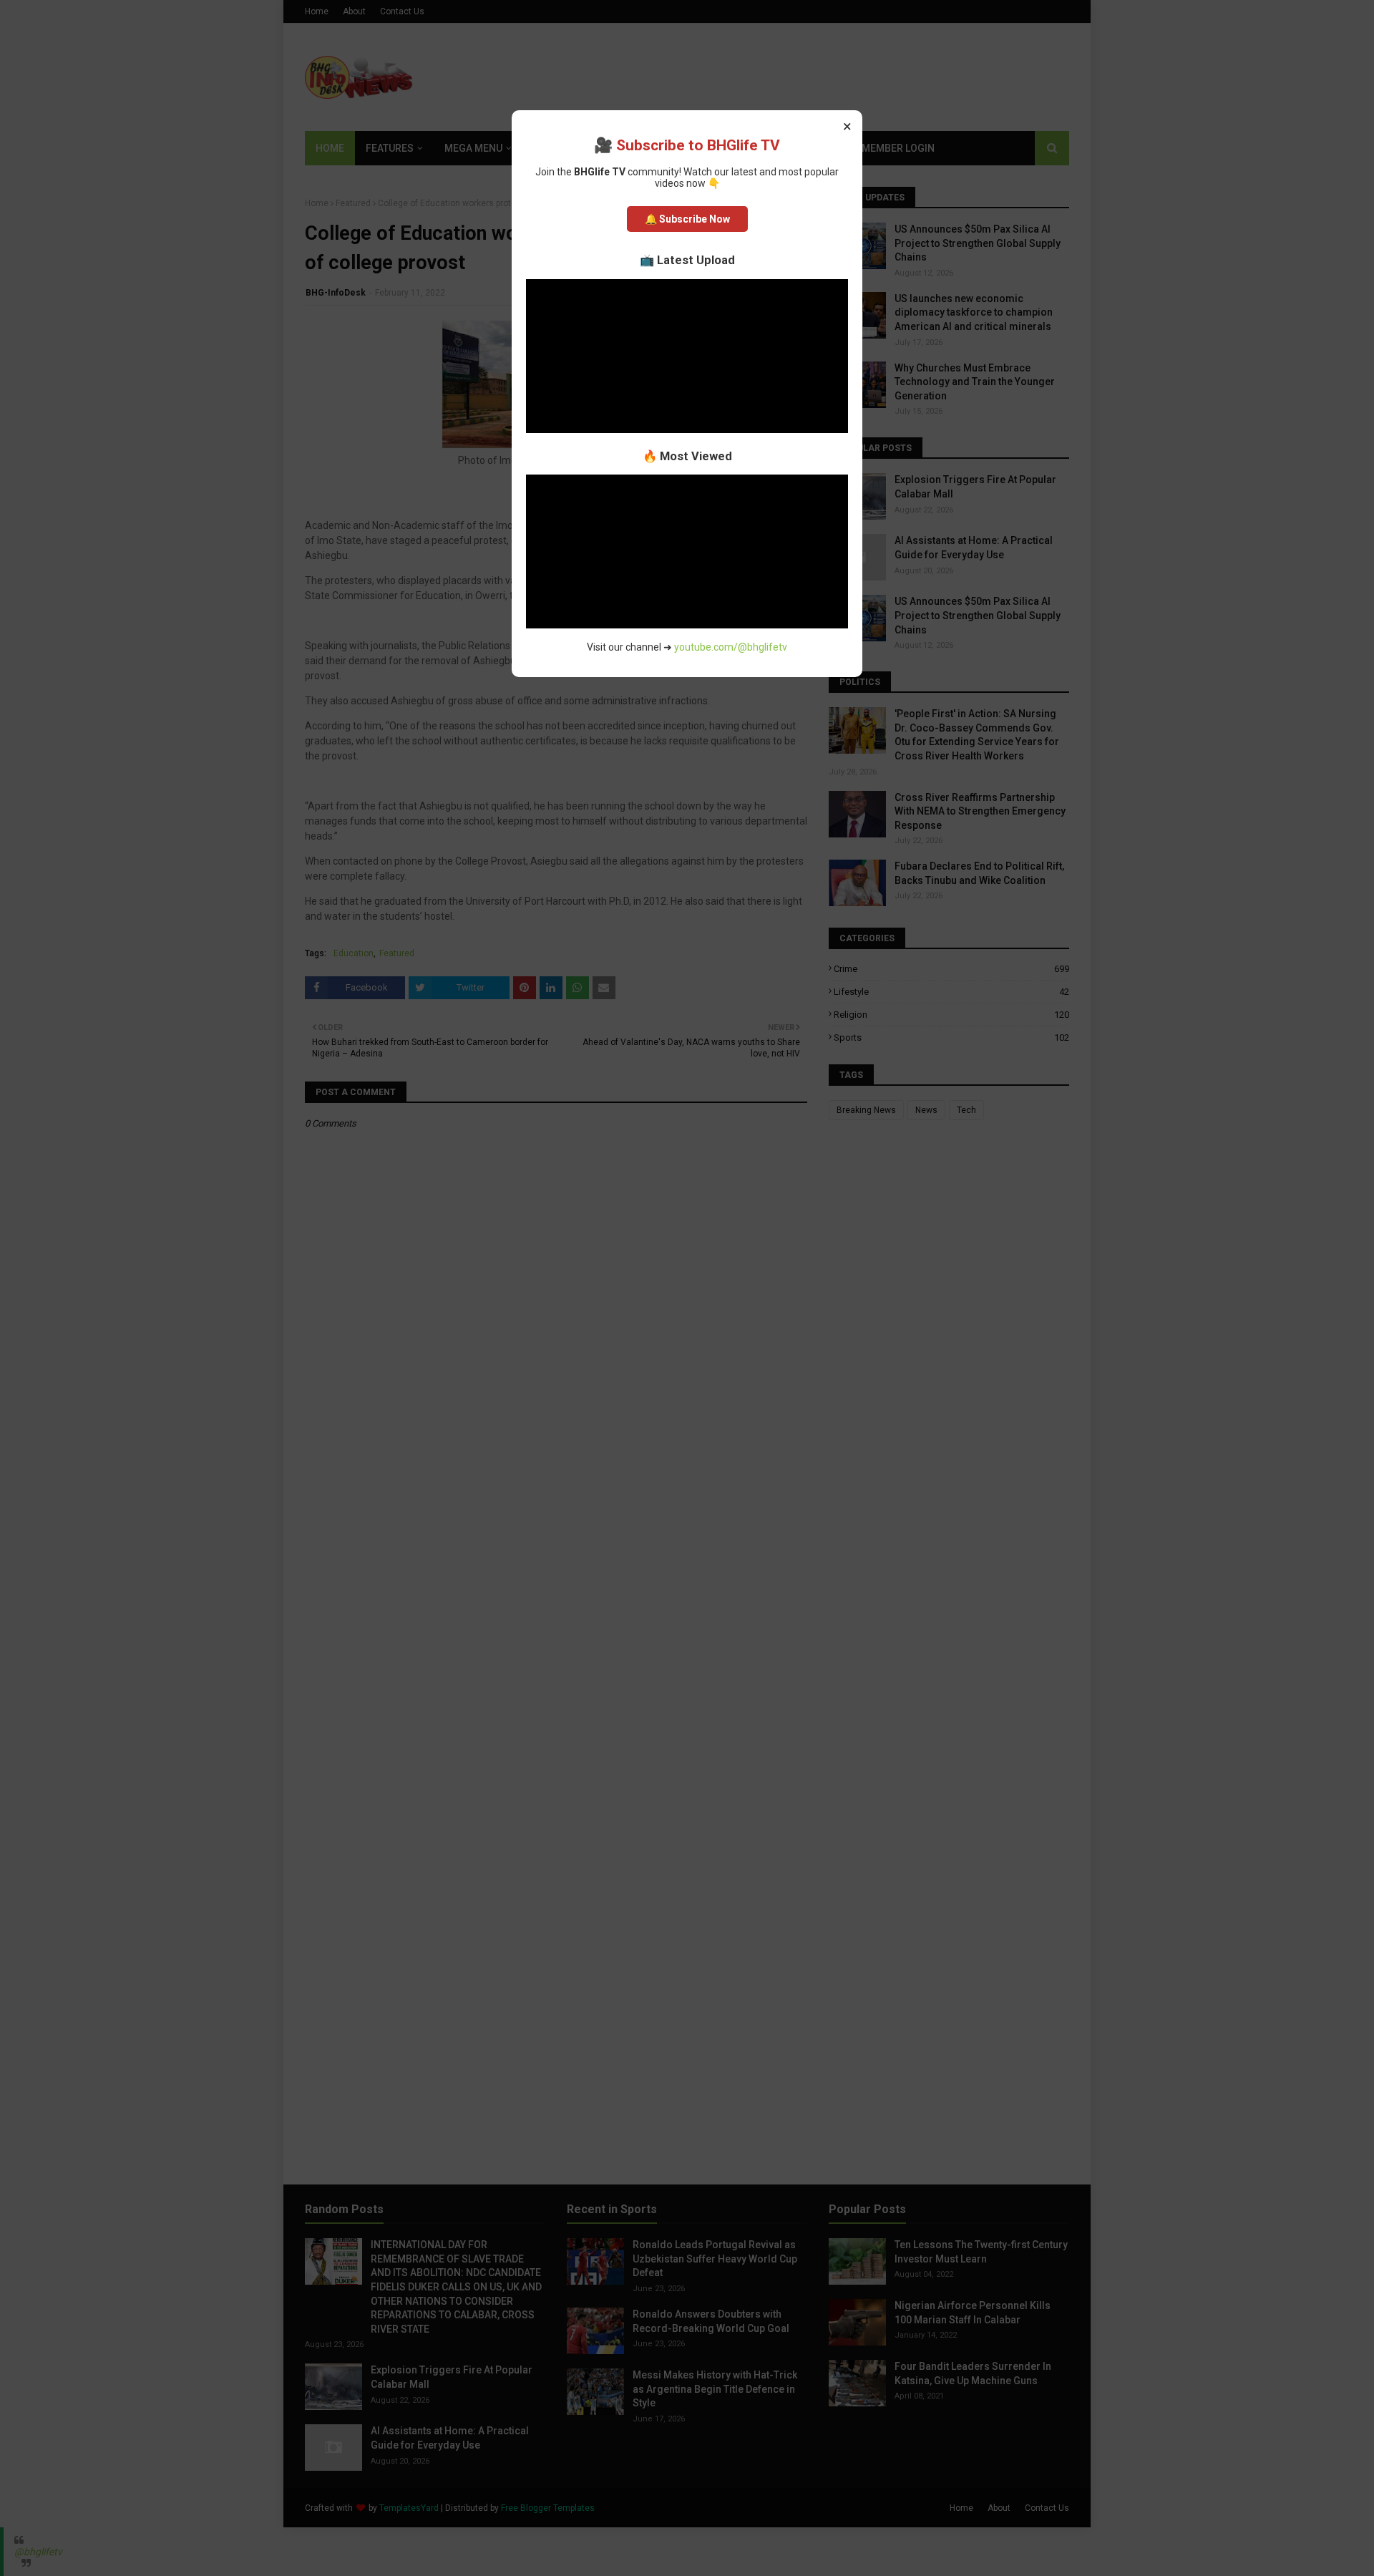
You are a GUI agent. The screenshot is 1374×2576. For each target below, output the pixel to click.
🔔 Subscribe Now (687, 219)
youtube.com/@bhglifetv (731, 647)
